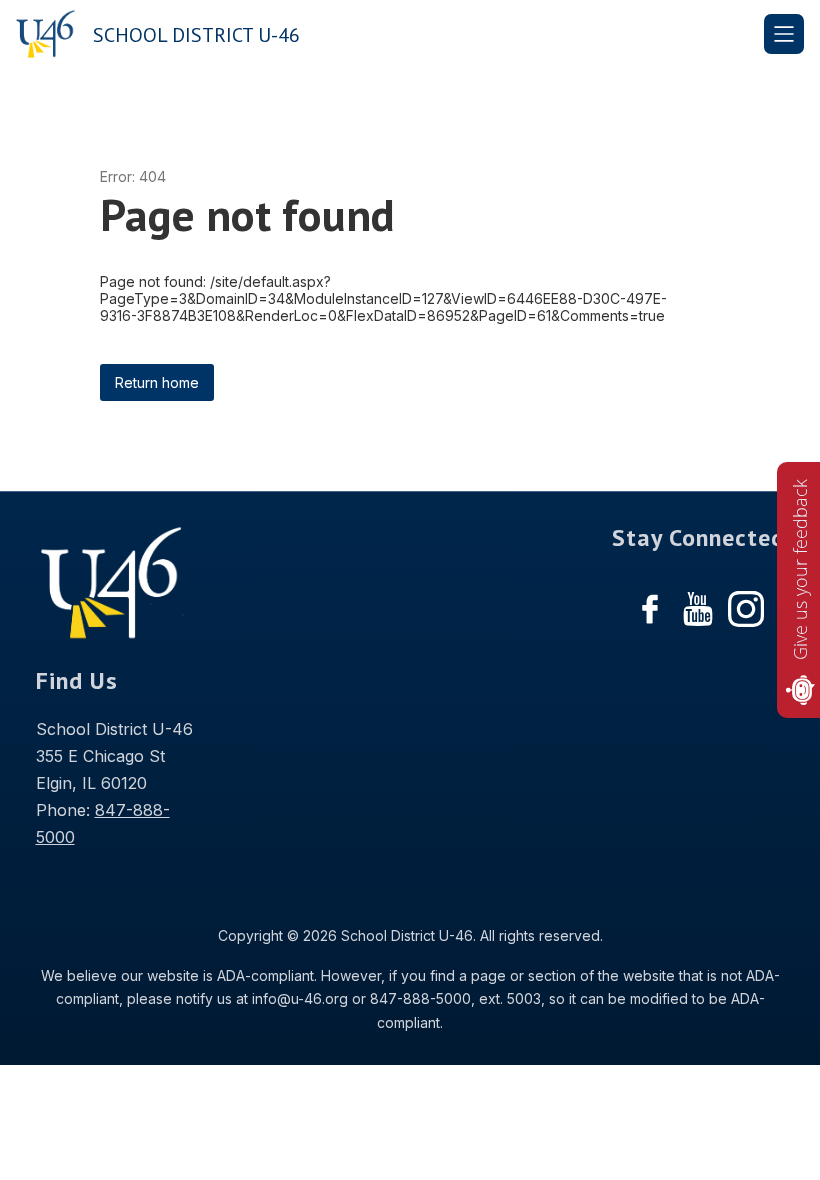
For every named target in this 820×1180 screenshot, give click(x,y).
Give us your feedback (800, 569)
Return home (157, 382)
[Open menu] (784, 34)
